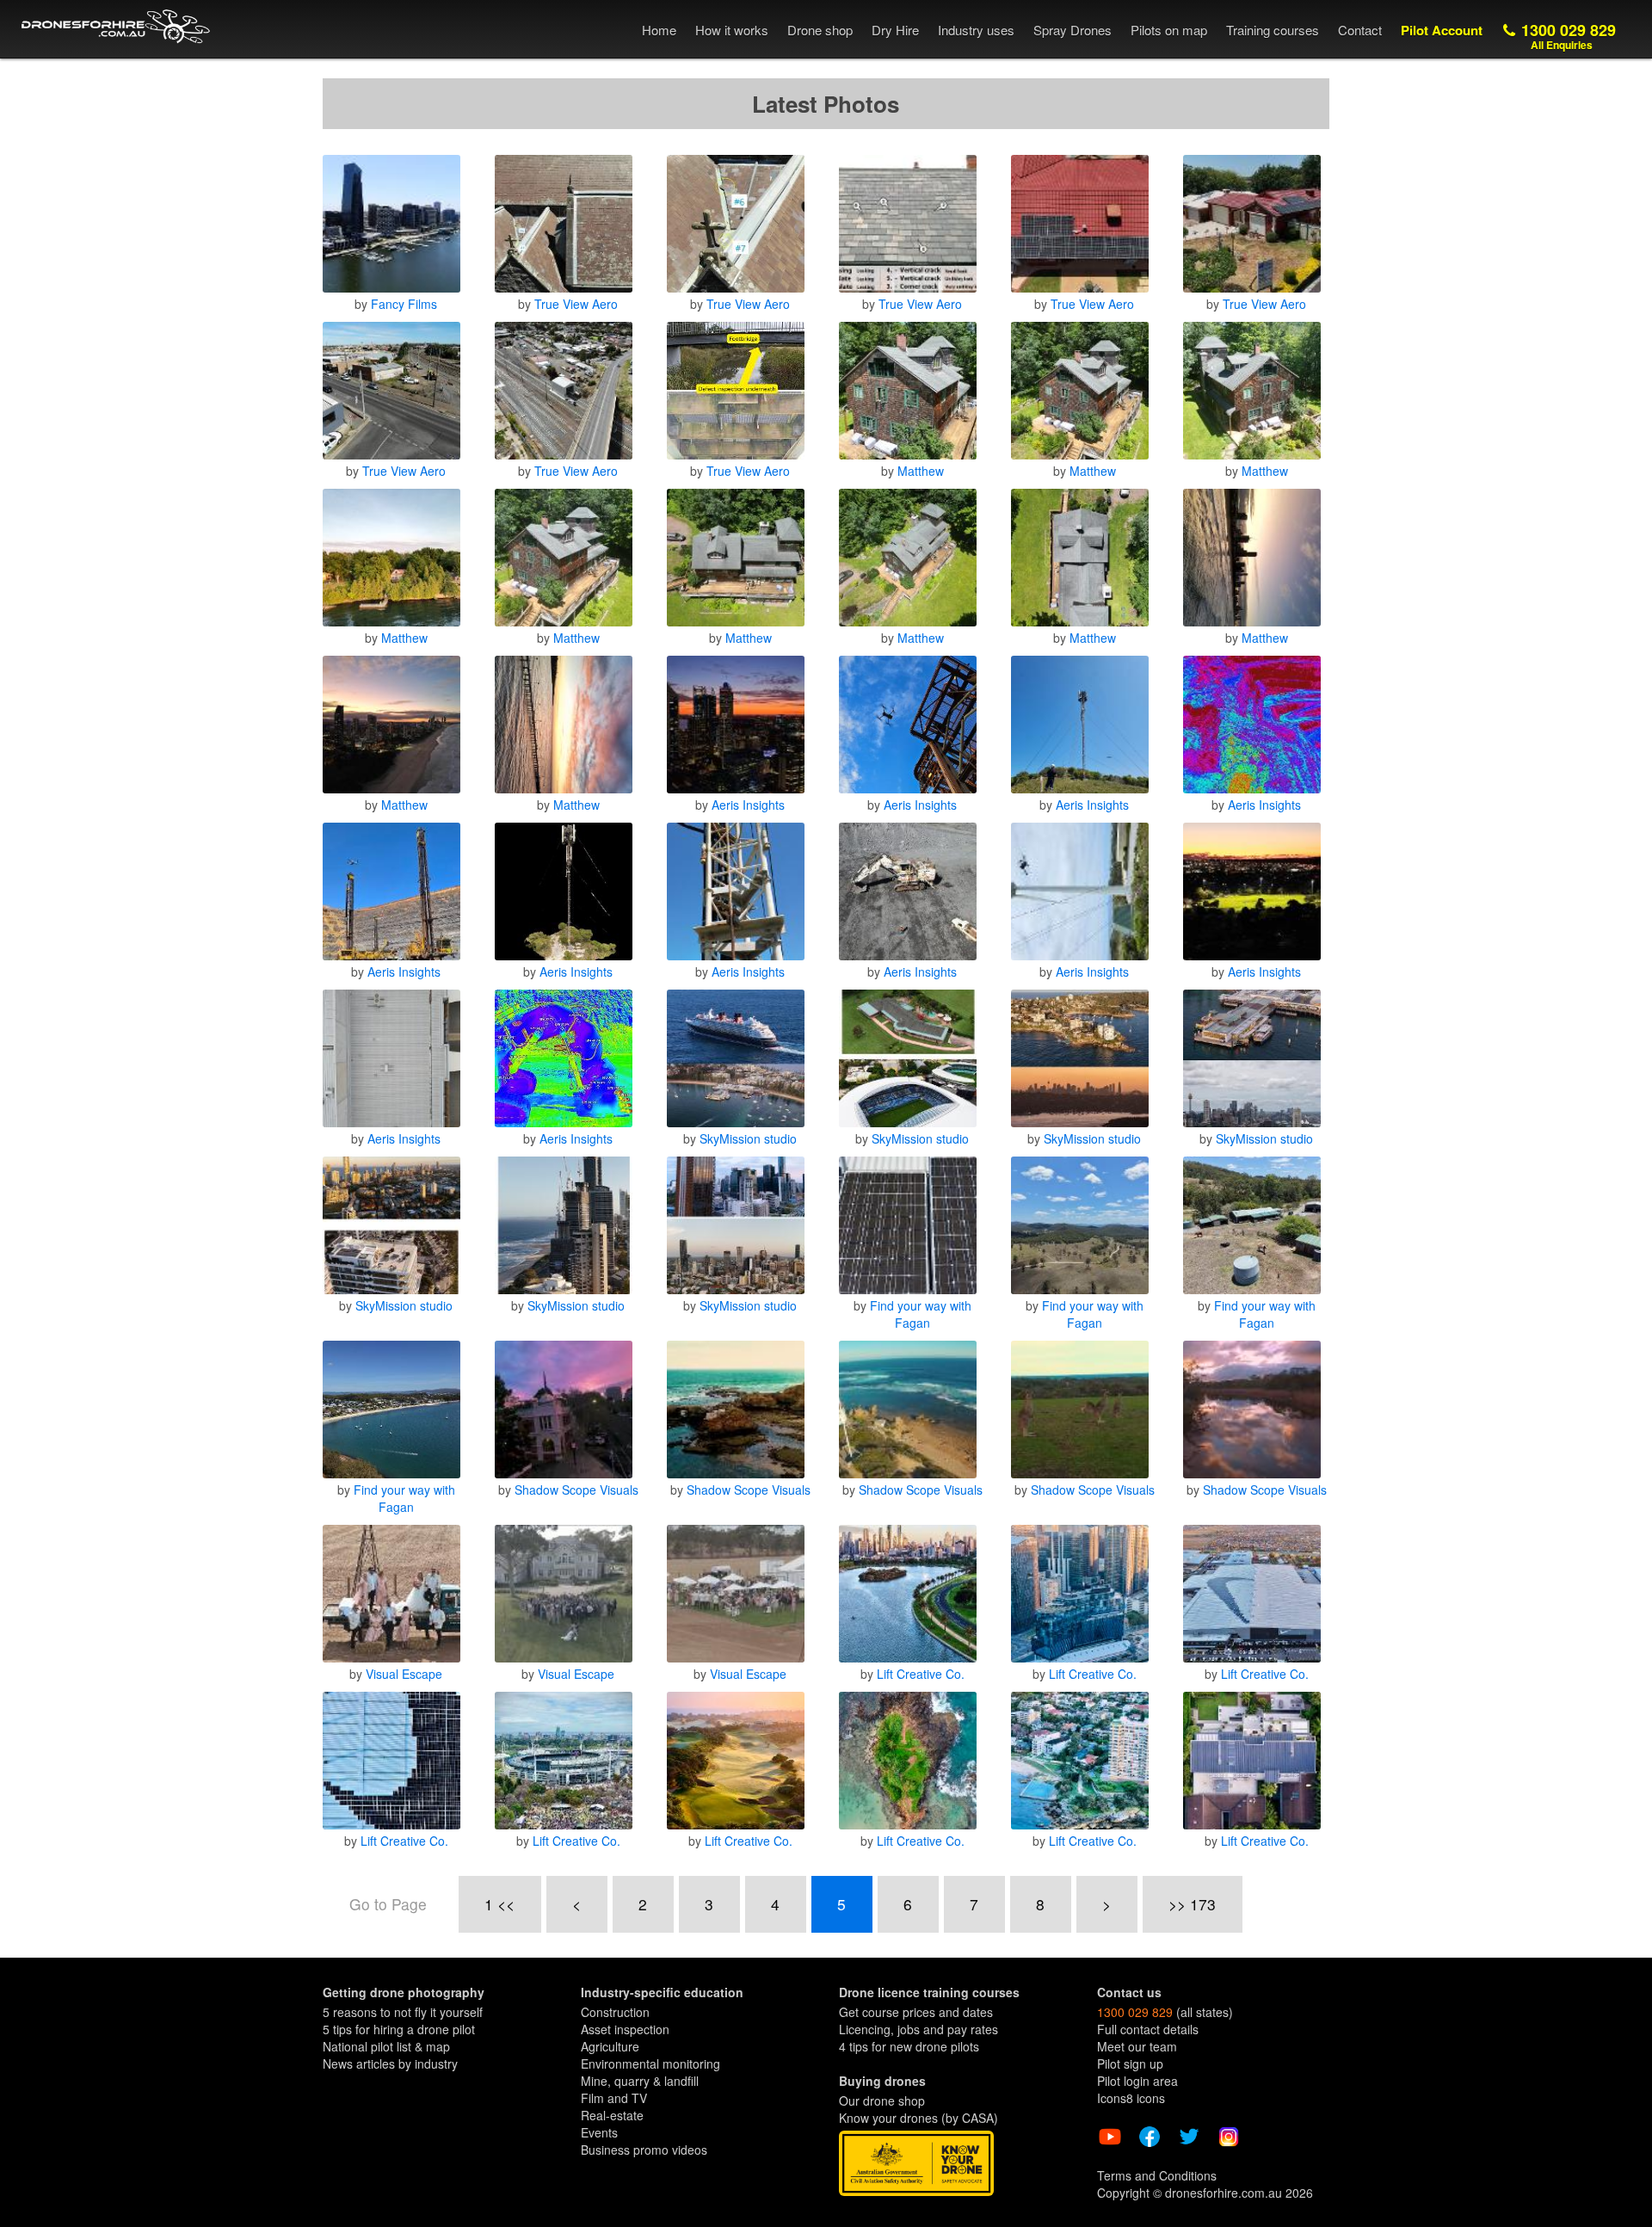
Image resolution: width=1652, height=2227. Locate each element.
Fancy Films (404, 304)
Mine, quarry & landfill (640, 2081)
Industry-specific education (662, 1992)
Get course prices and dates (916, 2012)
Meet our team (1137, 2046)
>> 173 (1192, 1904)
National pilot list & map (386, 2046)
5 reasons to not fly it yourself (403, 2012)
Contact (1360, 30)
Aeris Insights (748, 805)
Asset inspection (625, 2029)
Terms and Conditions (1157, 2175)
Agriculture (610, 2046)
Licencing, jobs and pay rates (918, 2029)
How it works (732, 30)
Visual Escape (404, 1674)
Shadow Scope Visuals (576, 1490)
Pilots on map (1169, 30)
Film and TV (614, 2098)
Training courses (1273, 30)
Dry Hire (895, 30)
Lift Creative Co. (921, 1674)
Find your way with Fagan (921, 1314)
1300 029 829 (1566, 36)
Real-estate (612, 2115)
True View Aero (576, 304)
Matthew (921, 471)
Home (659, 30)
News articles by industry (390, 2064)
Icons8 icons (1131, 2098)
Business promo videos (644, 2150)
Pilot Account (1442, 30)
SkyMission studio (748, 1138)
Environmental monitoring (650, 2064)
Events (599, 2132)
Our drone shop (882, 2101)
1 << (499, 1904)
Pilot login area (1137, 2081)
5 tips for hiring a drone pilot (399, 2029)
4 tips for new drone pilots (909, 2046)
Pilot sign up (1130, 2064)
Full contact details (1148, 2029)
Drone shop (820, 30)
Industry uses (976, 30)
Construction (615, 2012)
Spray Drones (1073, 30)
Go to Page (388, 1904)
